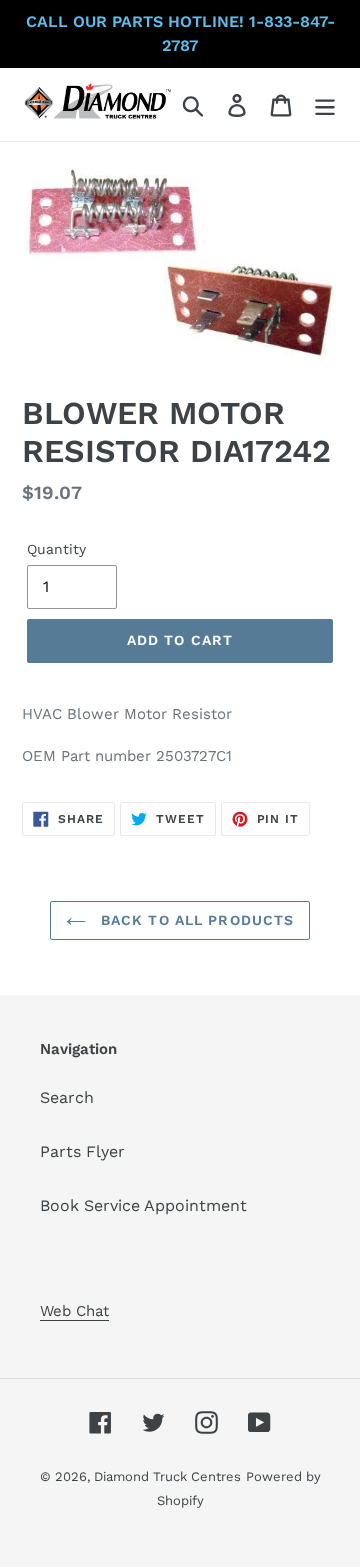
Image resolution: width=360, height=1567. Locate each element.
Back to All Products (195, 920)
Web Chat (74, 1311)
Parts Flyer (82, 1151)
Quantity (56, 549)
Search (67, 1097)
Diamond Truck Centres (167, 1476)
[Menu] (325, 104)
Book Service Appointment (143, 1205)
